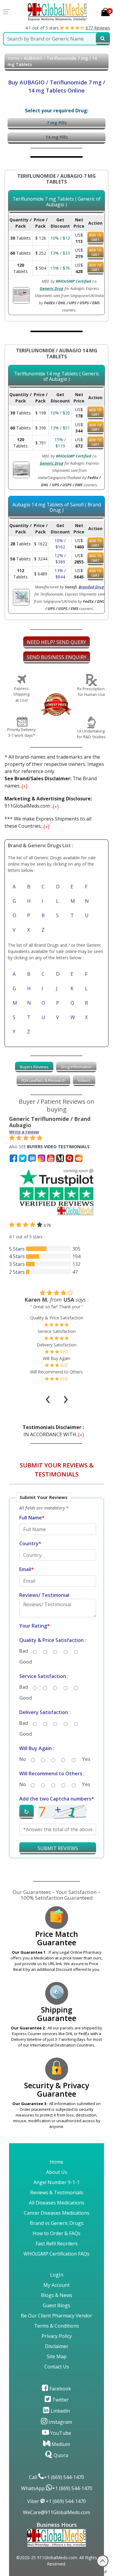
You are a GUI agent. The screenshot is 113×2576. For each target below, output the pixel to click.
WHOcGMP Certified (74, 281)
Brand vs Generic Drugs (57, 2223)
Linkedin (60, 2411)
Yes (86, 1759)
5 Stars (17, 1249)
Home (14, 58)
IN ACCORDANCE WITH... (54, 1431)
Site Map (57, 2356)
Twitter (60, 2400)
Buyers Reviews (34, 1067)
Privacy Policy (57, 2336)
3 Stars (17, 1264)
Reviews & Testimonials (57, 2192)
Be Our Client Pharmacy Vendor (56, 2316)
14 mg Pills (57, 137)
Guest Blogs (56, 2305)
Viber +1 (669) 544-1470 (56, 2501)
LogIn (57, 2275)
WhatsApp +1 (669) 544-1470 (57, 2488)
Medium (60, 2444)
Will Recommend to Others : (52, 1773)
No (23, 1759)
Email (27, 1569)
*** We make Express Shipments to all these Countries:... (48, 822)
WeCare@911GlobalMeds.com (56, 2512)
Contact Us (57, 2367)
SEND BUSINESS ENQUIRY (57, 657)
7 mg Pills (57, 123)
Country (30, 1543)
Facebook (60, 2389)
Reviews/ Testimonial (44, 1595)
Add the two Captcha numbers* (57, 1799)
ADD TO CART (95, 237)
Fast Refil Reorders (57, 2244)
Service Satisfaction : (44, 1676)
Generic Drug (52, 288)
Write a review (24, 1132)
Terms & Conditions (56, 2326)
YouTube (60, 2433)
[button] (56, 1678)
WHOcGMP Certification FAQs (56, 2254)
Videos (84, 1080)
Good (26, 1662)
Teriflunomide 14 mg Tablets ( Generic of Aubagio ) (57, 376)
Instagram (60, 2422)
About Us (57, 2172)
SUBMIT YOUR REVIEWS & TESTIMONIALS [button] (57, 1470)
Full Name (32, 1518)
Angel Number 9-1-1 (56, 2182)
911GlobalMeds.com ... (48, 802)
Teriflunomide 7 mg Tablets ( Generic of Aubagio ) (57, 202)
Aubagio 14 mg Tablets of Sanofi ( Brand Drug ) (57, 507)
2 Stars (17, 1272)
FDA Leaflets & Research (43, 1080)
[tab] (34, 1067)
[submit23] (103, 39)
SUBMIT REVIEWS (58, 1848)
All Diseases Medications (57, 2203)
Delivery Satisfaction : (45, 1712)
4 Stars (17, 1256)
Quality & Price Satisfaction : (53, 1640)
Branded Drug (91, 587)
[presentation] (48, 1391)
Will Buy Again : (37, 1748)
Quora (60, 2455)
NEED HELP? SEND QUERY (56, 642)
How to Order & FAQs (56, 2233)
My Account (56, 2285)
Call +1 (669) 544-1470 (56, 2477)
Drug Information (76, 1067)
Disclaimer (57, 2346)
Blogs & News (57, 2295)
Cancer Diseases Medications (57, 2213)
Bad (24, 1651)
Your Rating (35, 1626)
